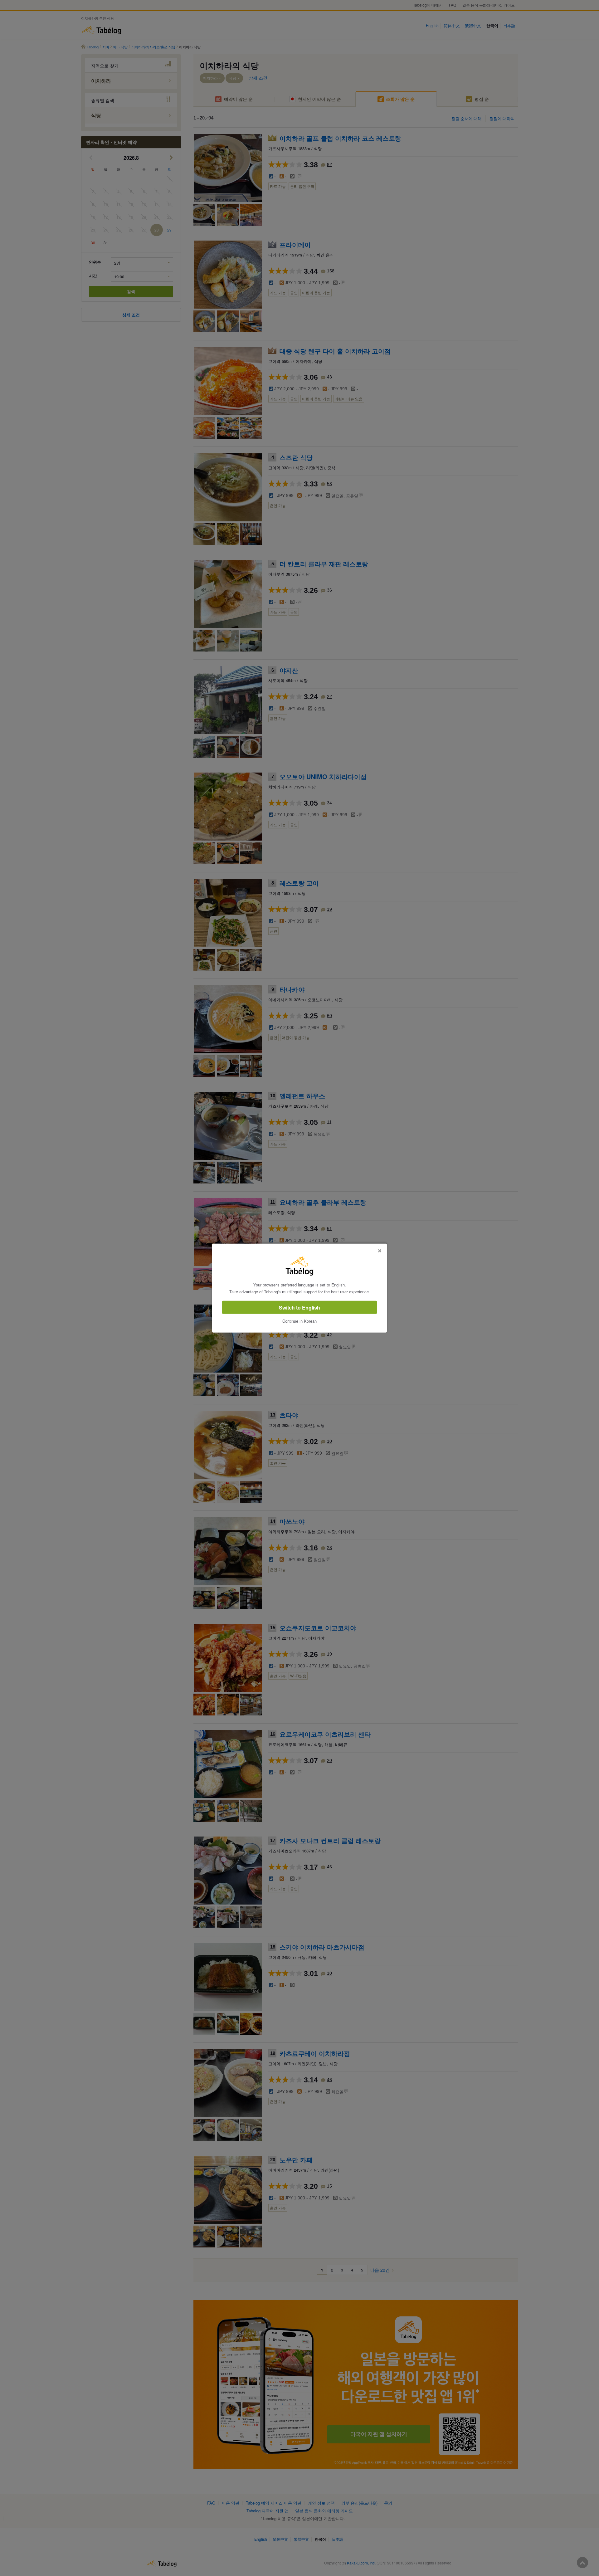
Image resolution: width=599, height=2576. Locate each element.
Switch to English (299, 1308)
